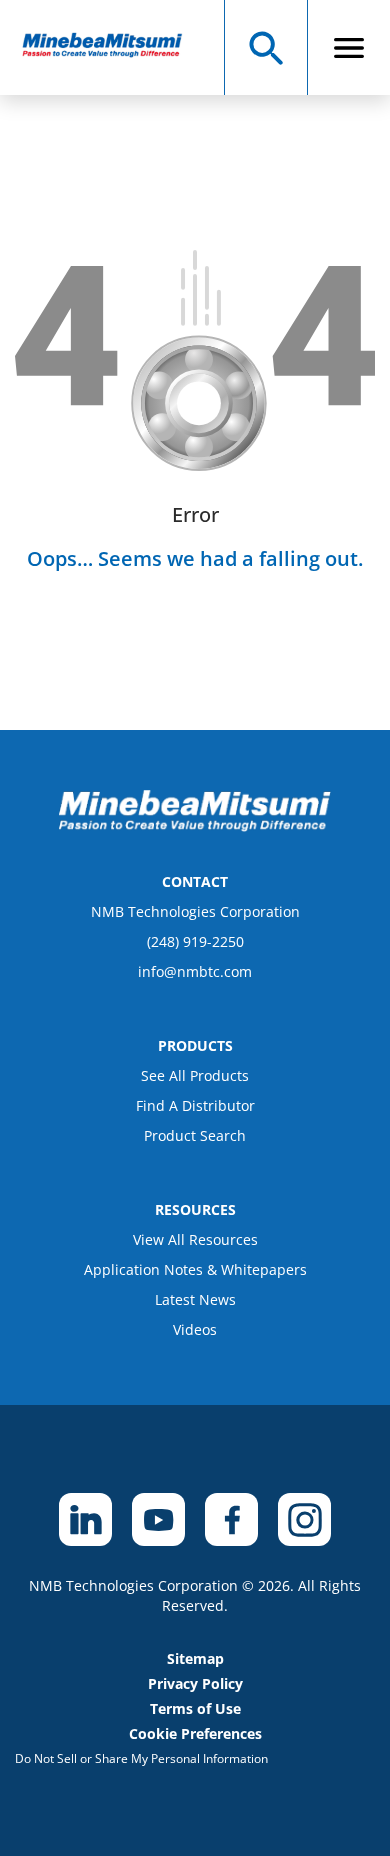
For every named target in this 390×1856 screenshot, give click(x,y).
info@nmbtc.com (195, 971)
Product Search (195, 1135)
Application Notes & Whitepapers (195, 1269)
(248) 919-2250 (195, 941)
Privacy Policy (195, 1683)
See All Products (195, 1075)
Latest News (195, 1299)
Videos (195, 1329)
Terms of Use (195, 1708)
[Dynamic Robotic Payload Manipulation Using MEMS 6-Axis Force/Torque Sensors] (111, 47)
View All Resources (195, 1239)
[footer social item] (85, 1519)
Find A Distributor (195, 1105)
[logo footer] (195, 826)
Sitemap (195, 1658)
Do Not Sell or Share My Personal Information (141, 1758)
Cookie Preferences (195, 1733)
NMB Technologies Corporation (195, 911)
